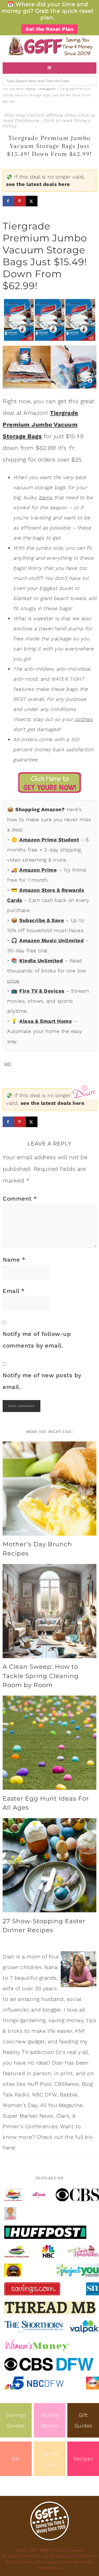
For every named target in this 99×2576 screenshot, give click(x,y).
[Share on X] (32, 201)
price (13, 981)
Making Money (50, 2420)
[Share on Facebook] (8, 201)
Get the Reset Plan (49, 29)
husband (52, 1999)
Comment (20, 1199)
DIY (16, 2459)
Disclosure (27, 121)
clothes (84, 719)
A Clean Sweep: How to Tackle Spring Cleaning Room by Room (41, 1676)
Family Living (50, 2459)
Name (14, 1260)
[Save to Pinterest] (20, 201)
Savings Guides (16, 2420)
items (46, 498)
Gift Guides (83, 2420)
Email (14, 1291)
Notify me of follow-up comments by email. (37, 1340)
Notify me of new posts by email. (42, 1381)
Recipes (83, 2459)
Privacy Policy (49, 2568)
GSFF (49, 46)
